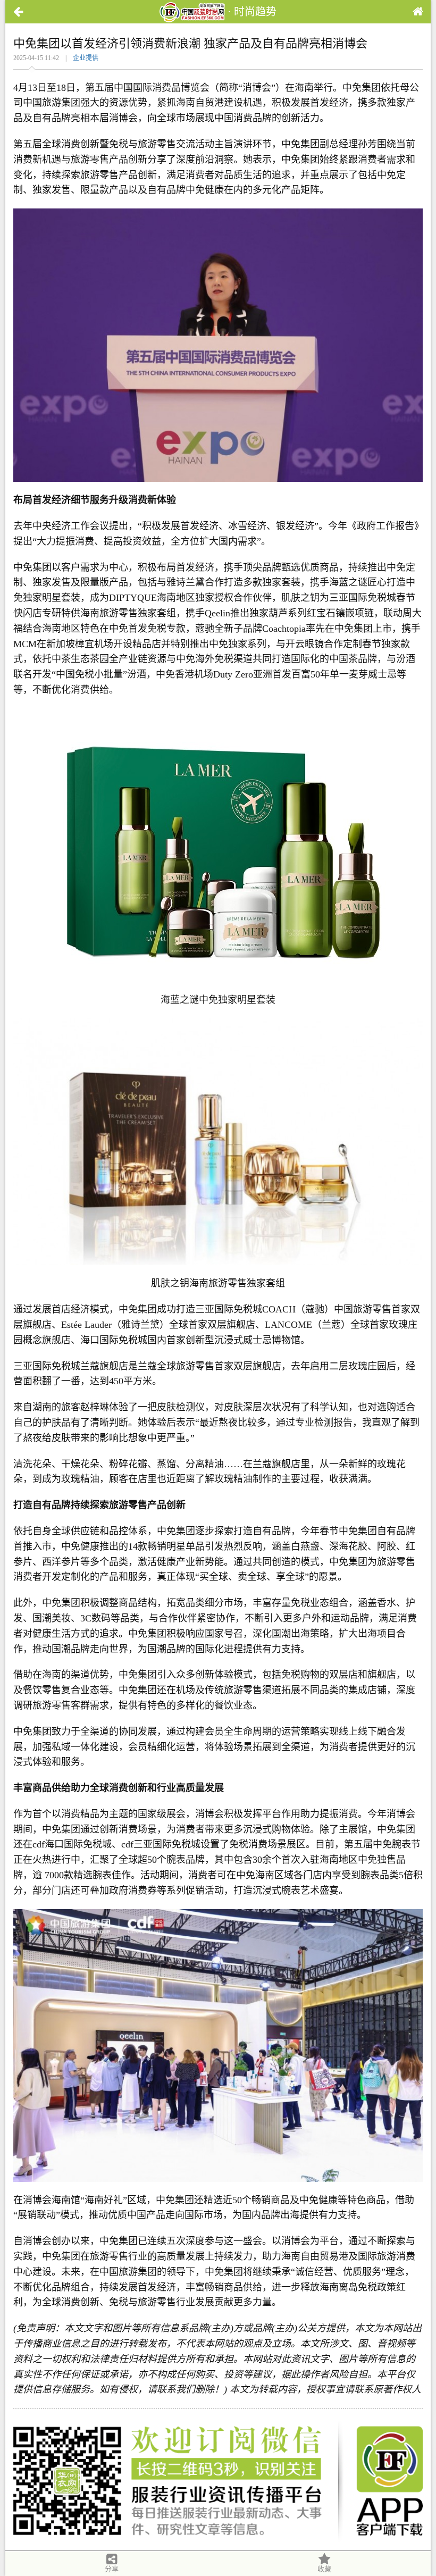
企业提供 (86, 58)
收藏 (324, 2569)
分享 (112, 2569)
